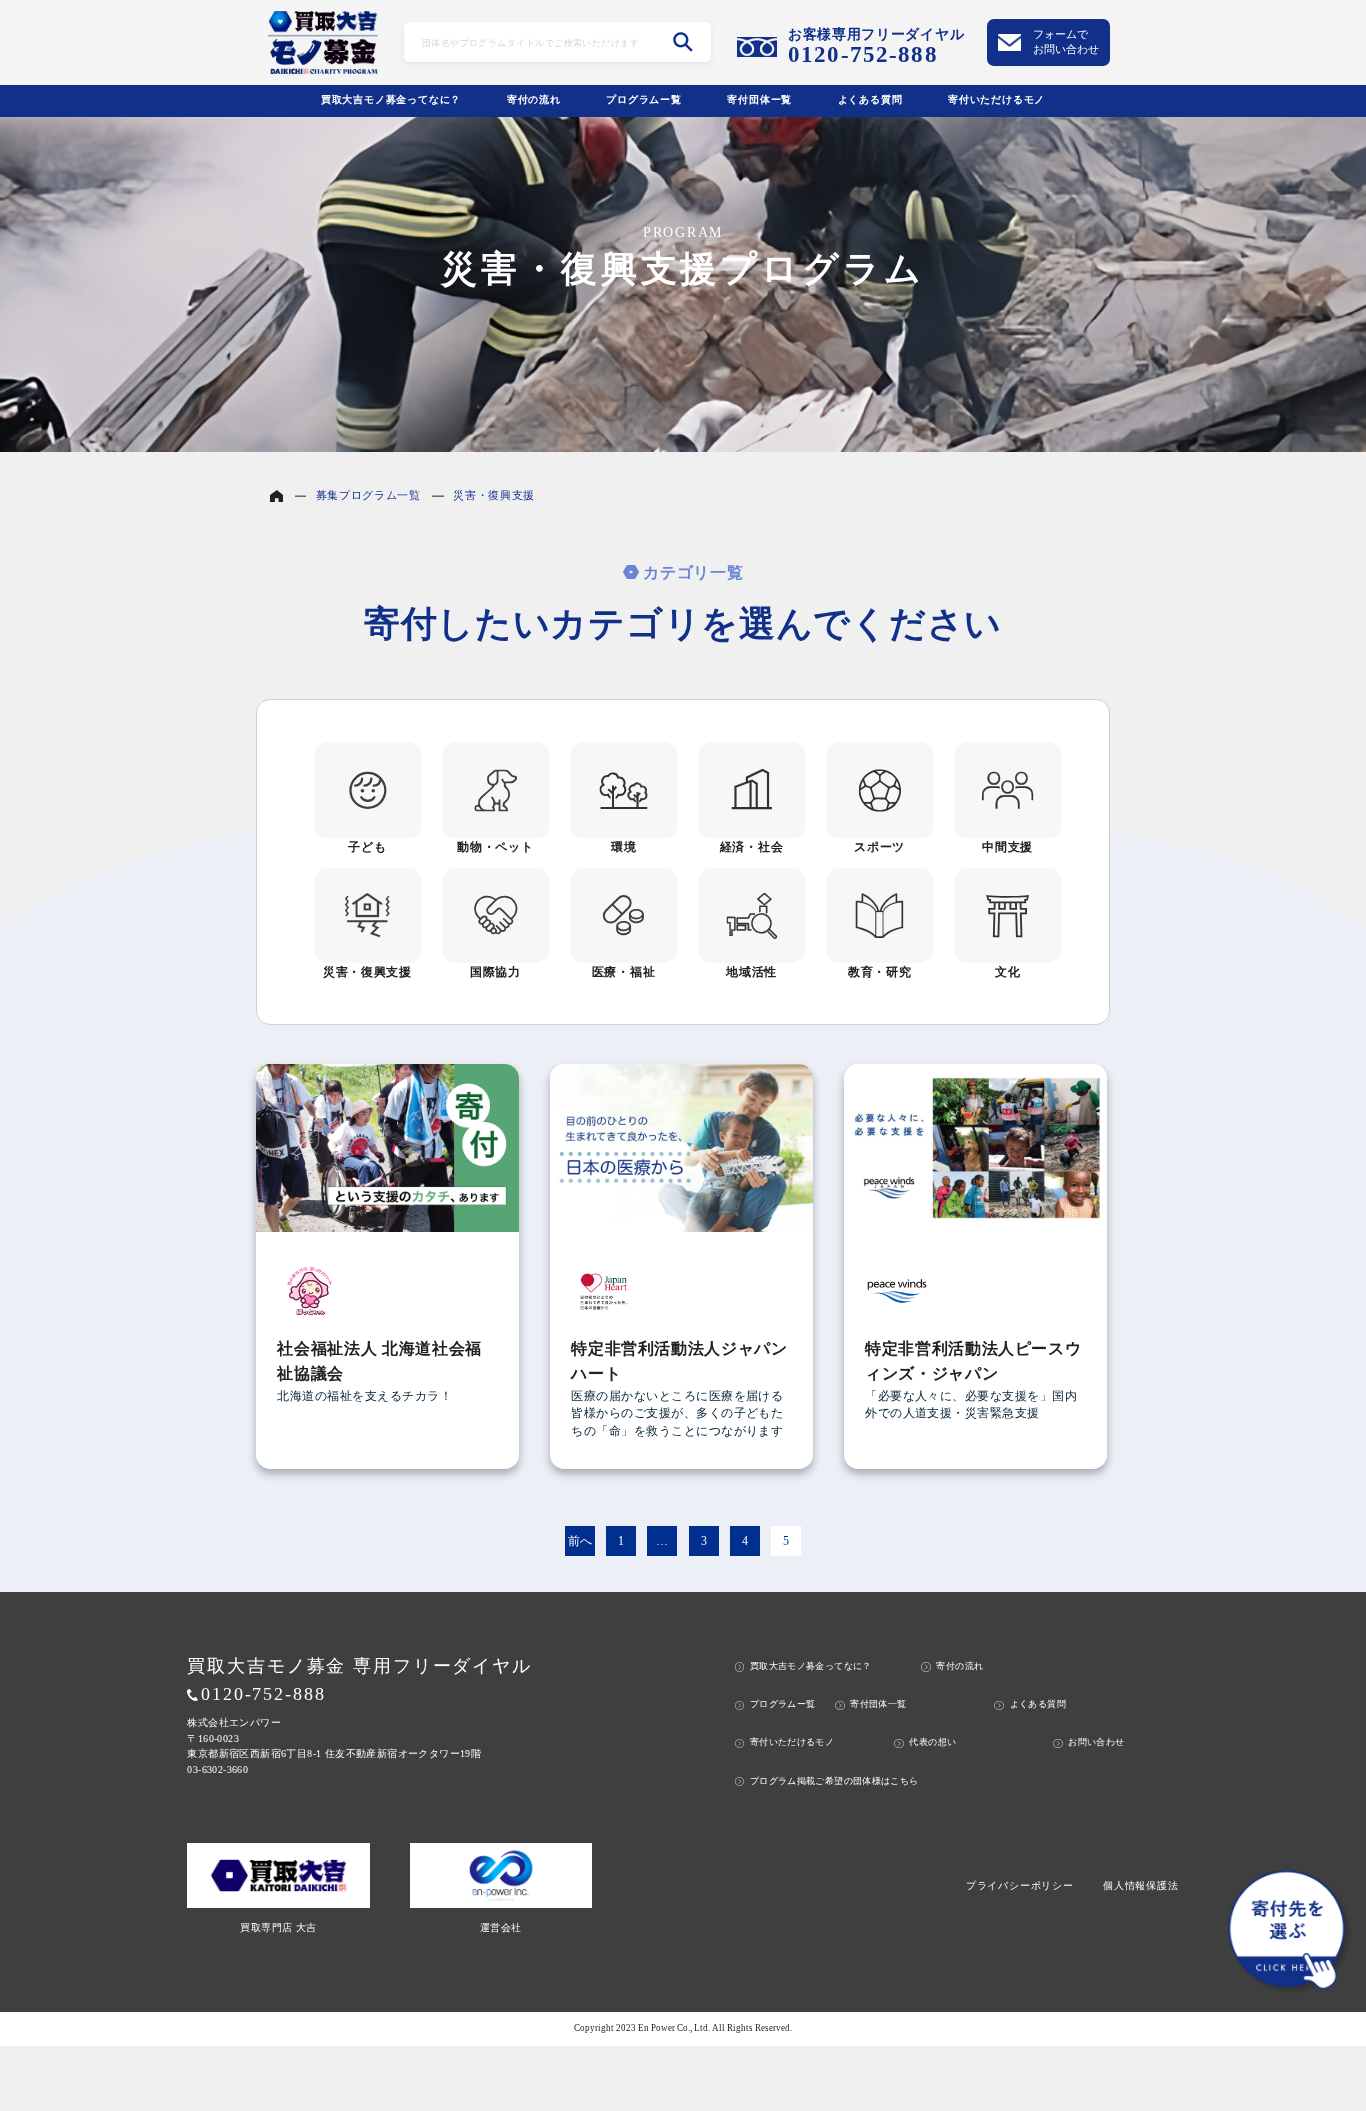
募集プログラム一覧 (368, 495)
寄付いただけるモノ (996, 99)
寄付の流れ (534, 99)
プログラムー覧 (644, 99)
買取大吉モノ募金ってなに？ (391, 99)
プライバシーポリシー (1020, 1885)
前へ (580, 1541)
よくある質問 (870, 99)
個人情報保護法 (1141, 1885)
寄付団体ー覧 (759, 99)
